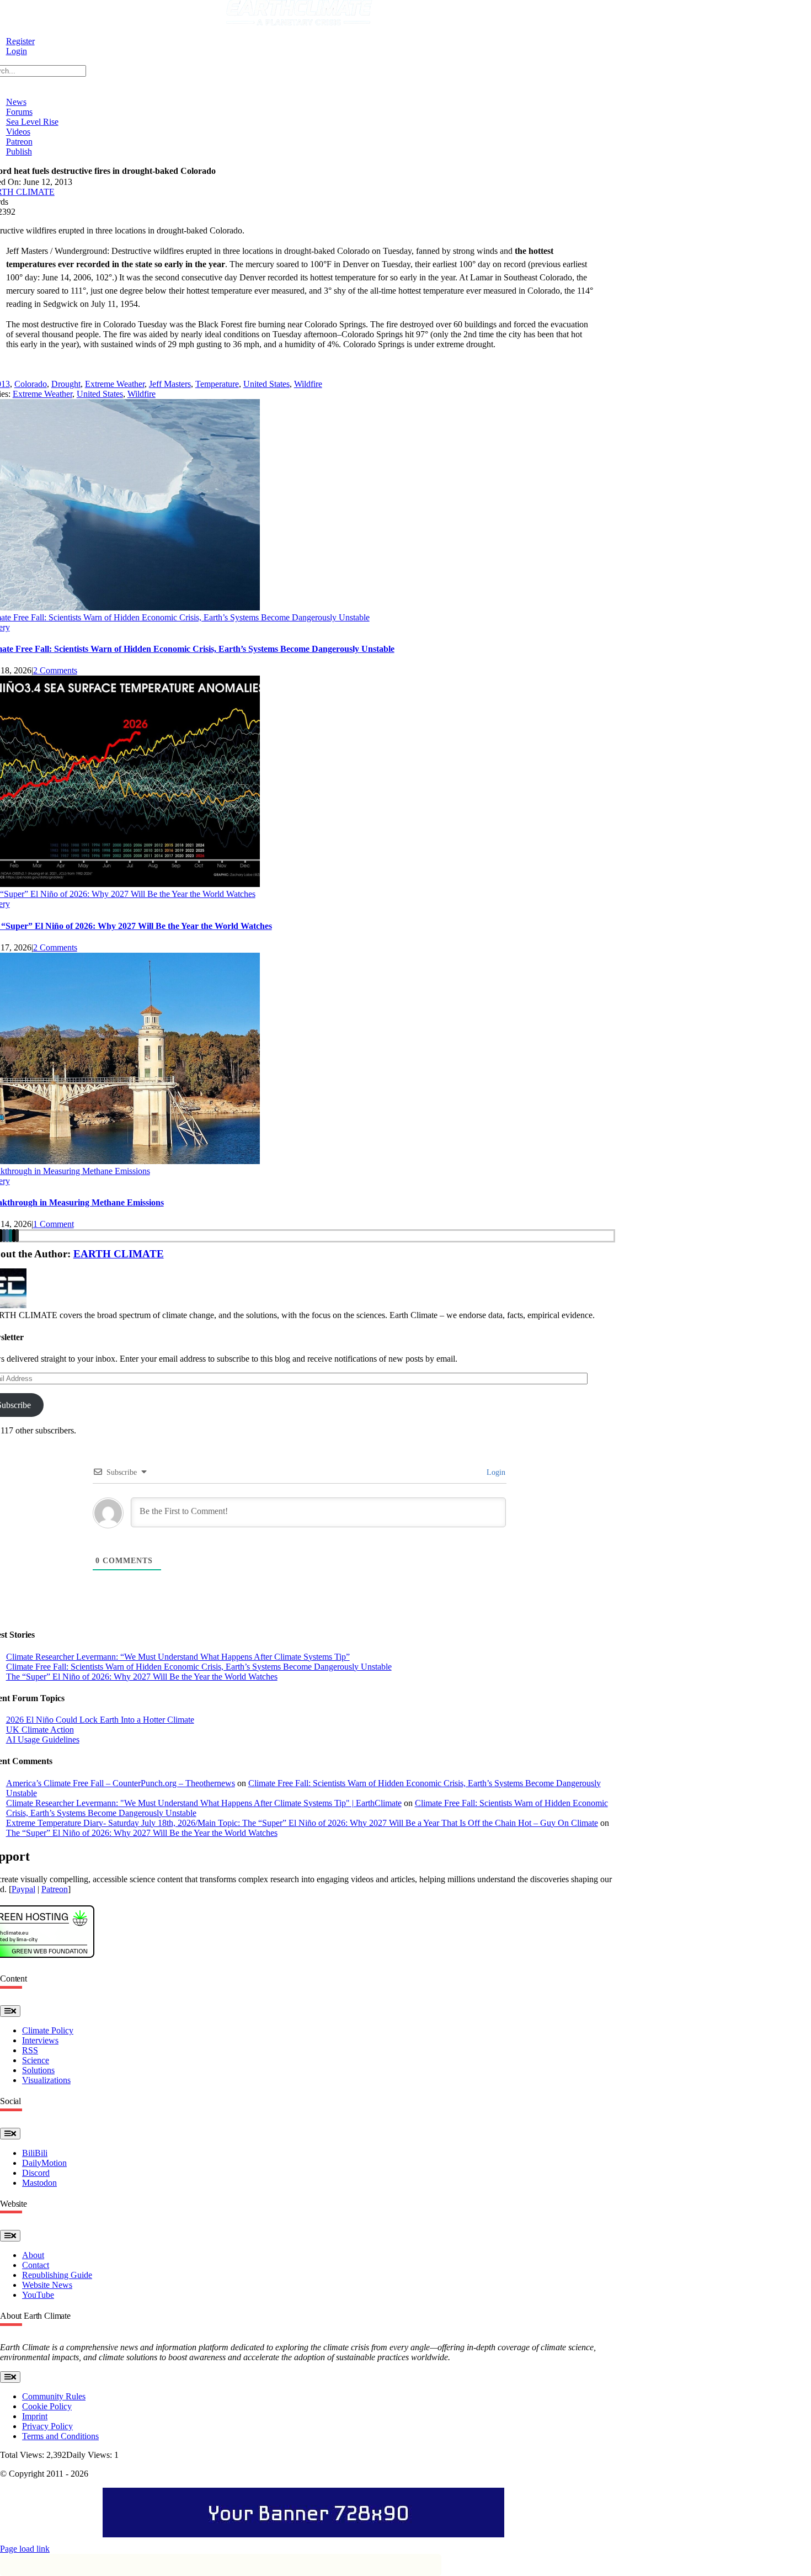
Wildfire (308, 384)
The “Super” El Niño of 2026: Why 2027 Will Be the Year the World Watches (142, 1677)
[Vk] (7, 1236)
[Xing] (10, 1236)
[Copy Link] (17, 1236)
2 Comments (55, 670)
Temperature (217, 384)
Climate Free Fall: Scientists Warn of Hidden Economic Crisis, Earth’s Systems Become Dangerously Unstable (199, 1667)
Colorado (31, 384)
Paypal (23, 1889)
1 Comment (54, 1224)
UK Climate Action (40, 1730)
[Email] (14, 1236)
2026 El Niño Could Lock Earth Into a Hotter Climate (100, 1720)
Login (495, 1472)
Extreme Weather (115, 384)
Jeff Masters (170, 384)
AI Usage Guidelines (43, 1740)
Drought (66, 384)
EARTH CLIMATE (119, 1254)
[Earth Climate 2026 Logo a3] (299, 22)
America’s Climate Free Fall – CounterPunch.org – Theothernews (121, 1783)
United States (266, 384)
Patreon (55, 1889)
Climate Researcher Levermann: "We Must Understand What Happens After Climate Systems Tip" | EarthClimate (204, 1803)
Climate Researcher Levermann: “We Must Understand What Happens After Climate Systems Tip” (178, 1657)
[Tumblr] (4, 1236)
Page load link (25, 2549)
